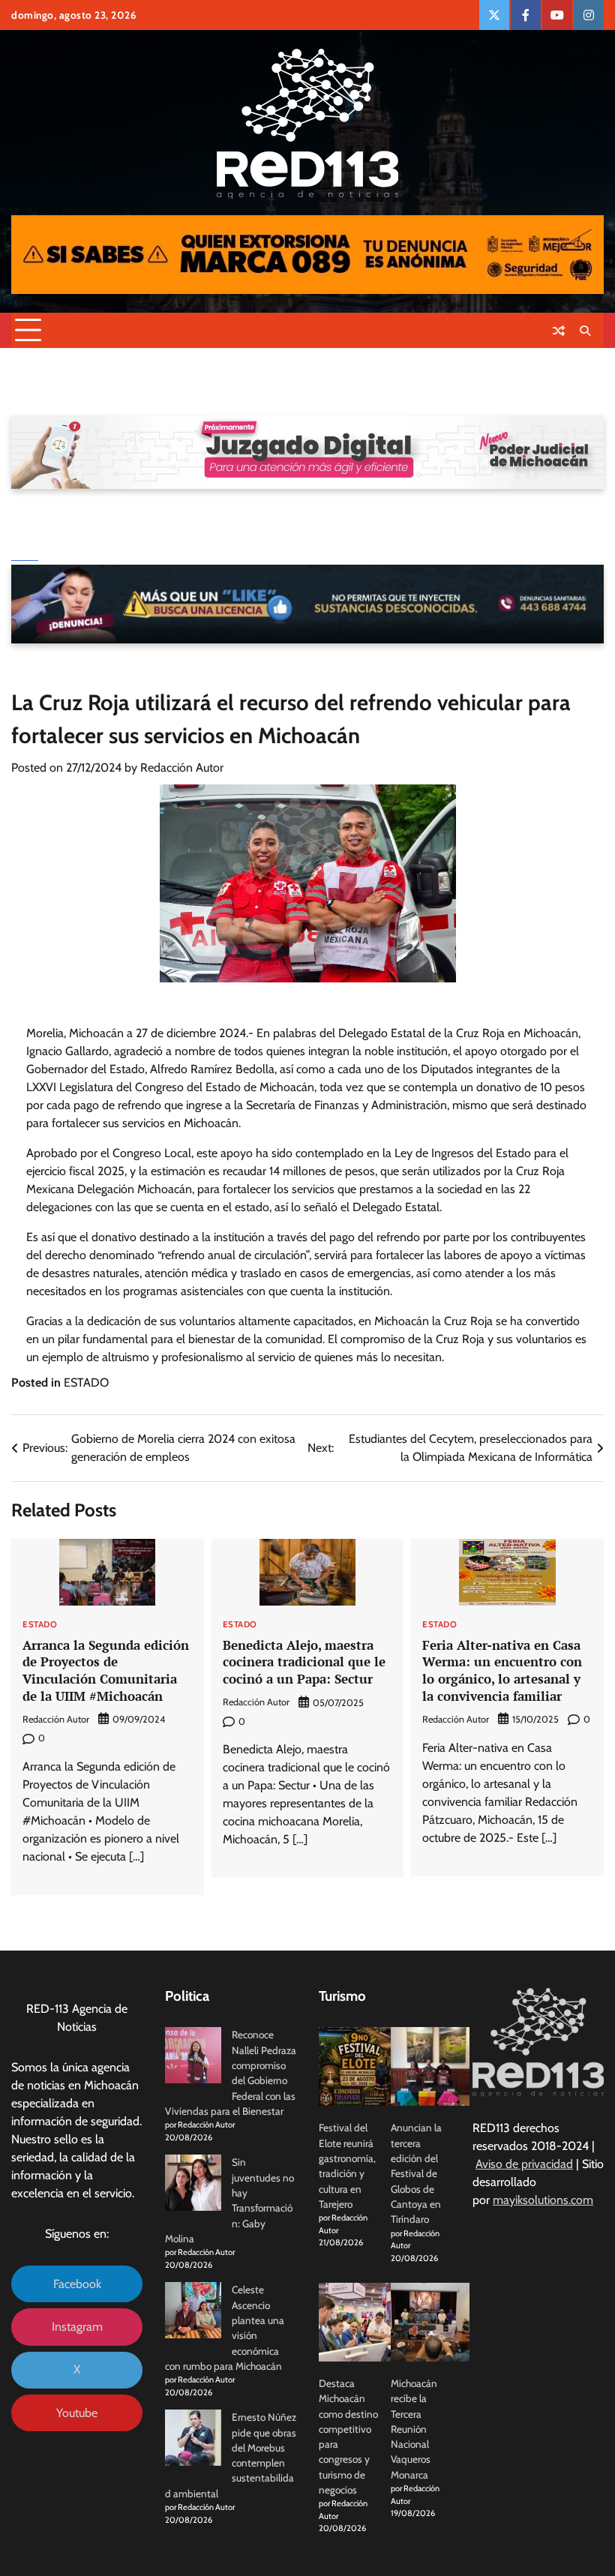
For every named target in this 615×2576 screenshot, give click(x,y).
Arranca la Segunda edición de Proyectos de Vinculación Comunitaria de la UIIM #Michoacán (106, 1670)
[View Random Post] (559, 331)
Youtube (77, 2413)
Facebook (77, 2284)
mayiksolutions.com (543, 2200)
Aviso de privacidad (524, 2164)
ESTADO (86, 1382)
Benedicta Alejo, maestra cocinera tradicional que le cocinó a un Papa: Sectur (304, 1662)
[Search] (585, 331)
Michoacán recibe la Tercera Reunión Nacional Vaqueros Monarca (414, 2429)
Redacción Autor (182, 768)
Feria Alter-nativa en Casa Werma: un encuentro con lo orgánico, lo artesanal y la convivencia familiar (502, 1670)
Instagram (77, 2327)
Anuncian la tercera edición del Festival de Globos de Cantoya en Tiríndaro (416, 2173)
